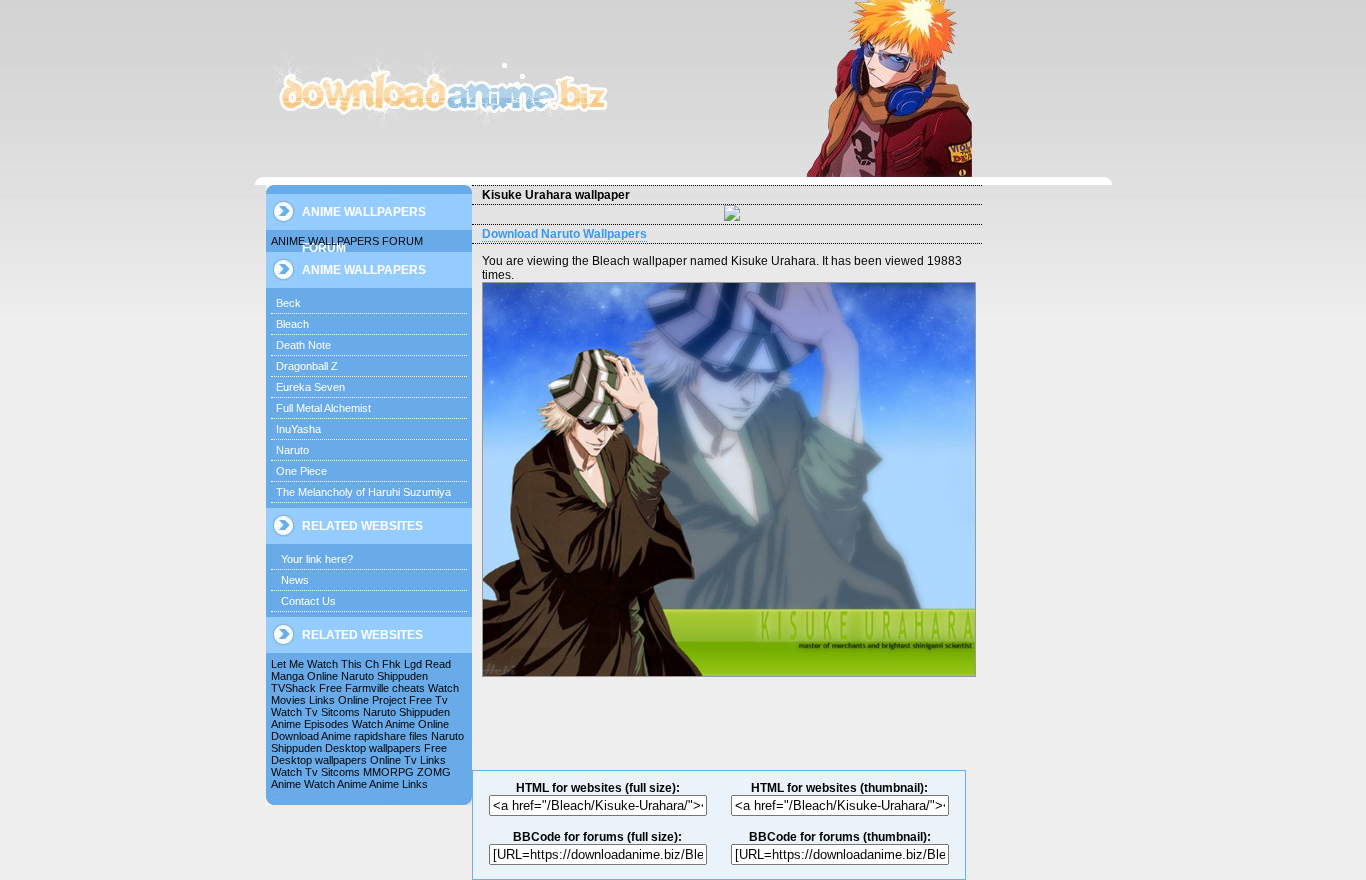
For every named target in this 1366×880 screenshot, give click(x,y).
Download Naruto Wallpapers (564, 234)
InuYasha (298, 429)
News (295, 580)
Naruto (292, 450)
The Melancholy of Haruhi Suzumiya (363, 492)
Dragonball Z (307, 366)
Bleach (292, 324)
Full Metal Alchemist (323, 408)
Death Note (303, 345)
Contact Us (308, 601)
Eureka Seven (310, 387)
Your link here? (317, 559)
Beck (288, 303)
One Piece (301, 471)
